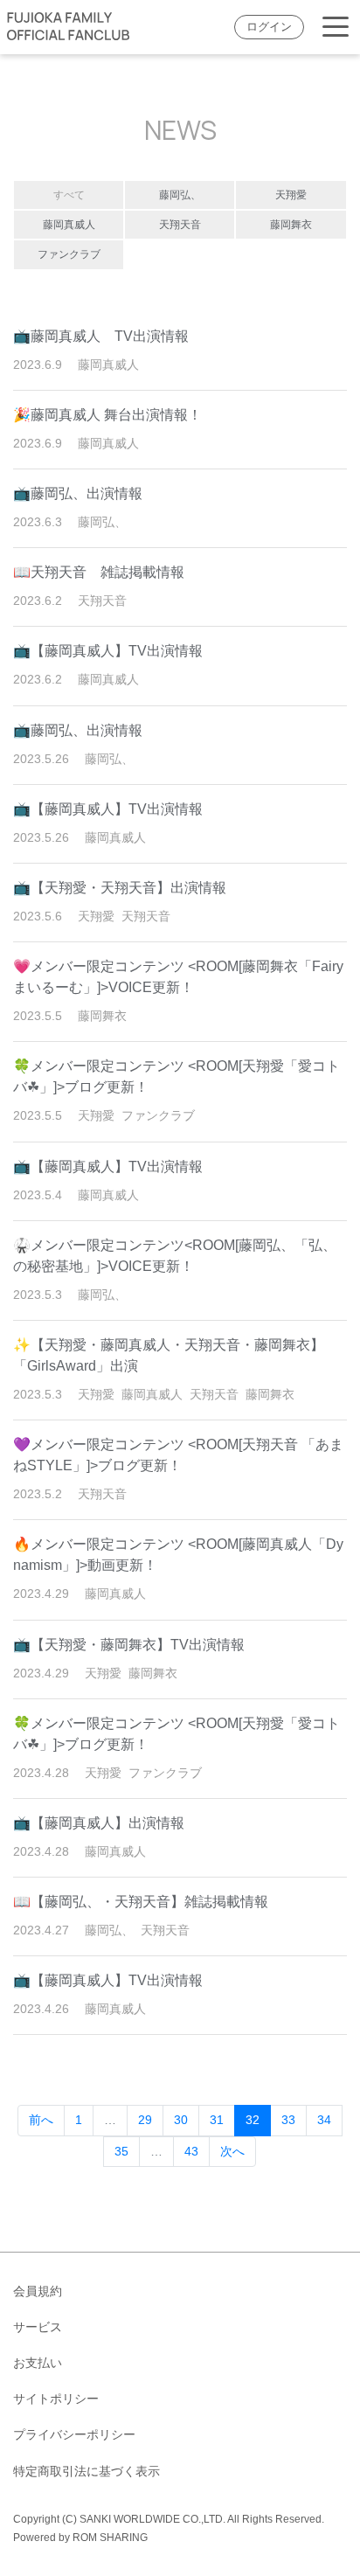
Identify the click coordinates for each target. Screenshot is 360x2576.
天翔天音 (180, 225)
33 (288, 2120)
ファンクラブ (69, 254)
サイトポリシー (56, 2399)
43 (191, 2151)
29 (145, 2120)
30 (181, 2120)
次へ (232, 2151)
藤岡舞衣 (291, 225)
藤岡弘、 (180, 195)
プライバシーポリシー (74, 2434)
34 (324, 2120)
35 (121, 2151)
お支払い (38, 2363)
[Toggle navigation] (336, 28)
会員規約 (38, 2291)
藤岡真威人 (69, 225)
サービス (38, 2327)
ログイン (269, 27)
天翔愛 (291, 195)
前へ (41, 2120)
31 (217, 2120)
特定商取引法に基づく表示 (87, 2471)
